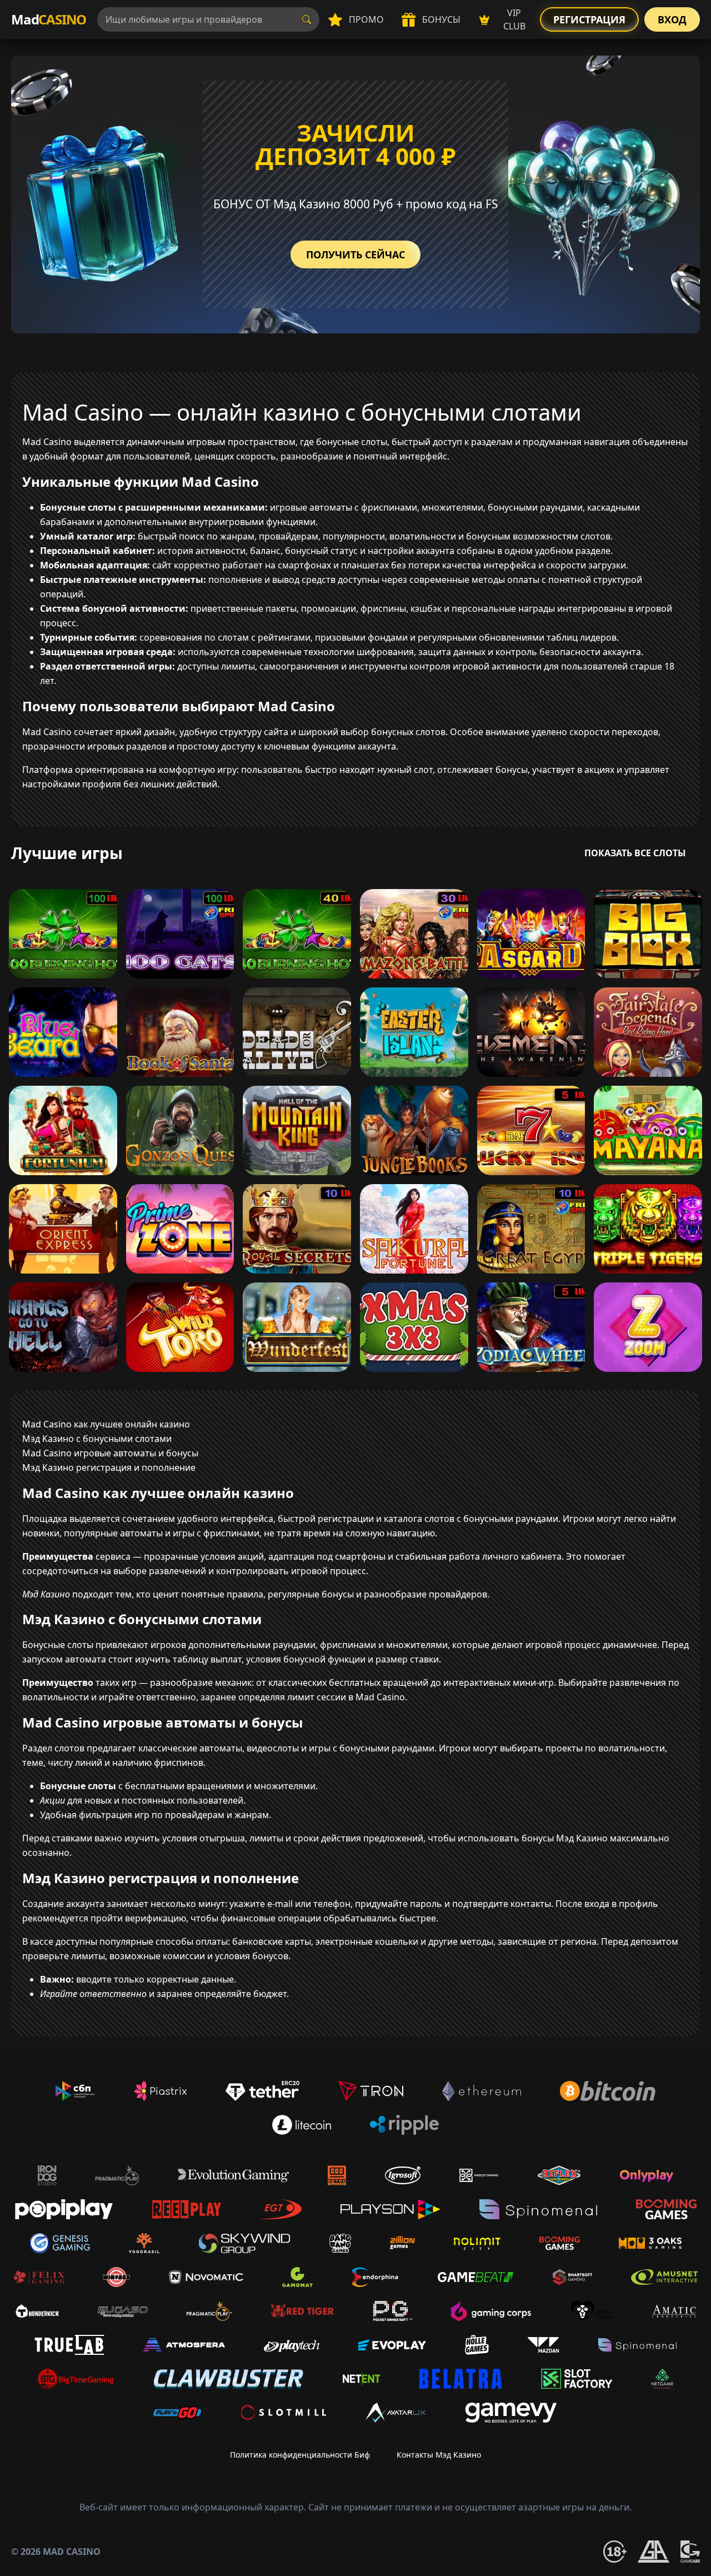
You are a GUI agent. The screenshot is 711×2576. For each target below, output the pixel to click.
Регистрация (589, 19)
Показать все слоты (635, 853)
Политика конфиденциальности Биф (300, 2455)
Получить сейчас (355, 254)
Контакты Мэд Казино (439, 2455)
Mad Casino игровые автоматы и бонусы (110, 1453)
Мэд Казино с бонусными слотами (97, 1439)
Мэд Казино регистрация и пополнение (109, 1467)
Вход (672, 19)
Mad (49, 19)
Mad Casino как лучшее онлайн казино (106, 1424)
